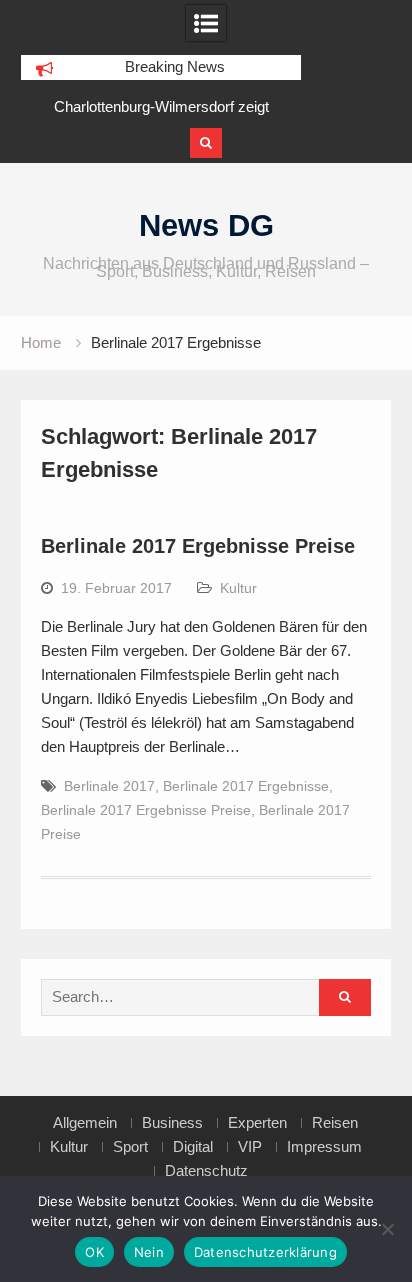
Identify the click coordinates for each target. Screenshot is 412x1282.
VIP (250, 1147)
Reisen (335, 1123)
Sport (130, 1147)
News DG (206, 225)
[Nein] (387, 1229)
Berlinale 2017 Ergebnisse (246, 786)
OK (94, 1252)
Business (172, 1123)
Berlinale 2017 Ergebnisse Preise (198, 546)
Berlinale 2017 (109, 786)
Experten (257, 1123)
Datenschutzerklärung (265, 1252)
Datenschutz (206, 1171)
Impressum (324, 1147)
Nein (149, 1252)
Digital (193, 1147)
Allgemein (85, 1123)
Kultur (238, 588)
